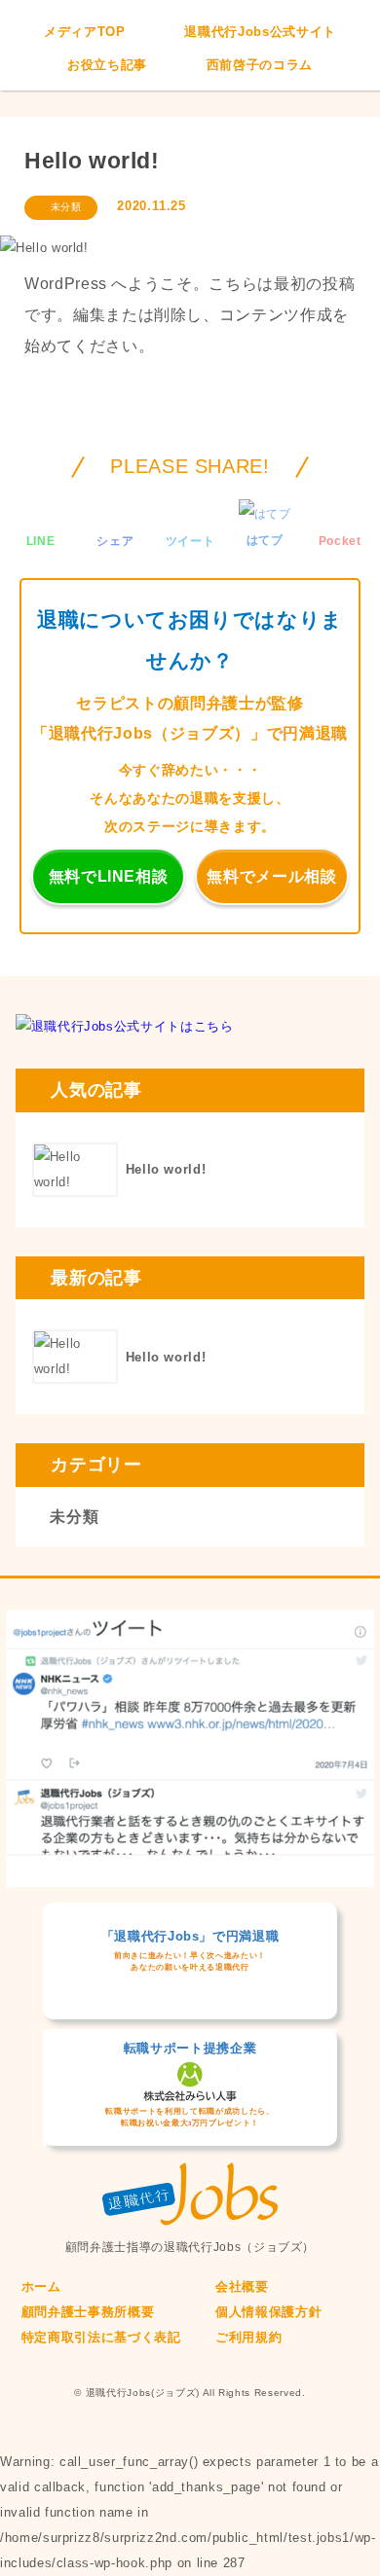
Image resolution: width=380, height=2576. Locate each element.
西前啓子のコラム (260, 65)
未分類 (66, 207)
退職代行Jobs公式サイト (260, 32)
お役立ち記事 (107, 65)
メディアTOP (85, 32)
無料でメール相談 (271, 876)
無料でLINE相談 (109, 876)
